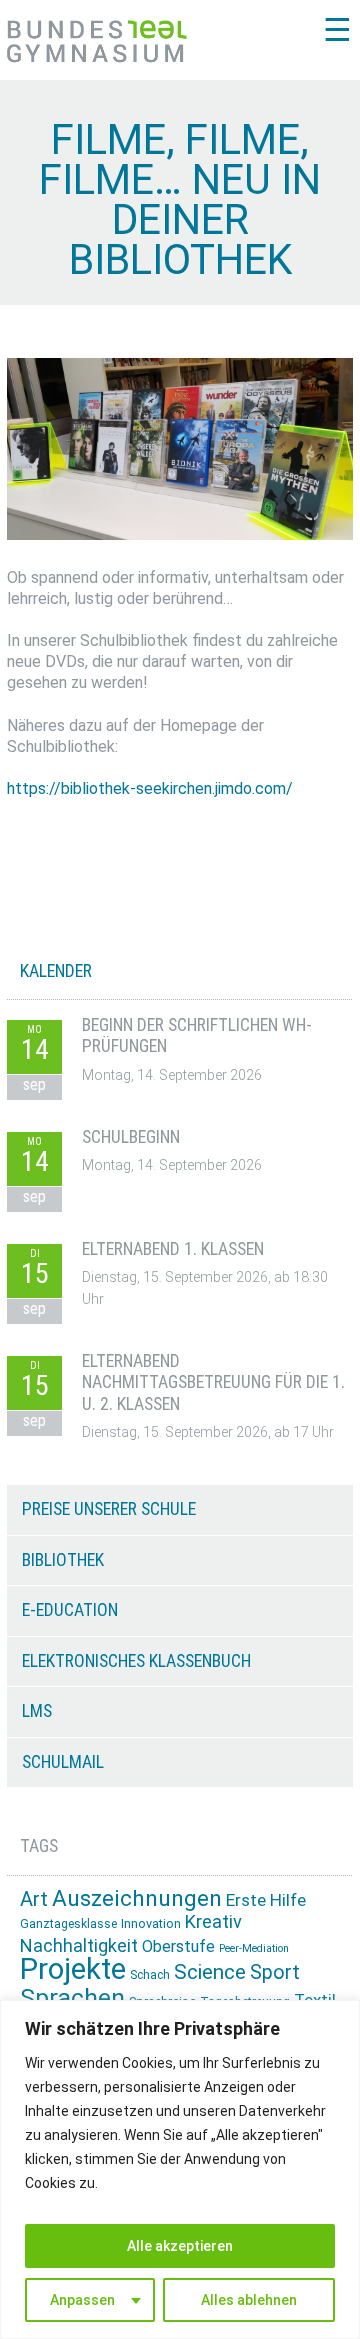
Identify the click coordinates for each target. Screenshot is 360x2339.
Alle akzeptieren (180, 2246)
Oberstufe (178, 1946)
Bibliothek (63, 1560)
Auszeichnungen (137, 1898)
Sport (275, 1972)
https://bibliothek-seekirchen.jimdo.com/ (150, 788)
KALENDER (56, 971)
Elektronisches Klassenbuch (136, 1661)
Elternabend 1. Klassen (173, 1249)
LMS (37, 1711)
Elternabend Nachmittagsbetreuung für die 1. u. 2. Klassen (213, 1382)
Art (34, 1899)
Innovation (151, 1923)
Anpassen (82, 2300)
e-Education (70, 1610)
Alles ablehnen (249, 2300)
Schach (150, 1975)
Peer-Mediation (254, 1948)
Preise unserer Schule (109, 1509)
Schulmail (63, 1762)
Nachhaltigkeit (79, 1945)
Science (210, 1972)
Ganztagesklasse (68, 1924)
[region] (180, 2169)
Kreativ (213, 1921)
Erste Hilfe (266, 1900)
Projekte (73, 1969)
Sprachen (72, 1997)
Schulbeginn (131, 1137)
